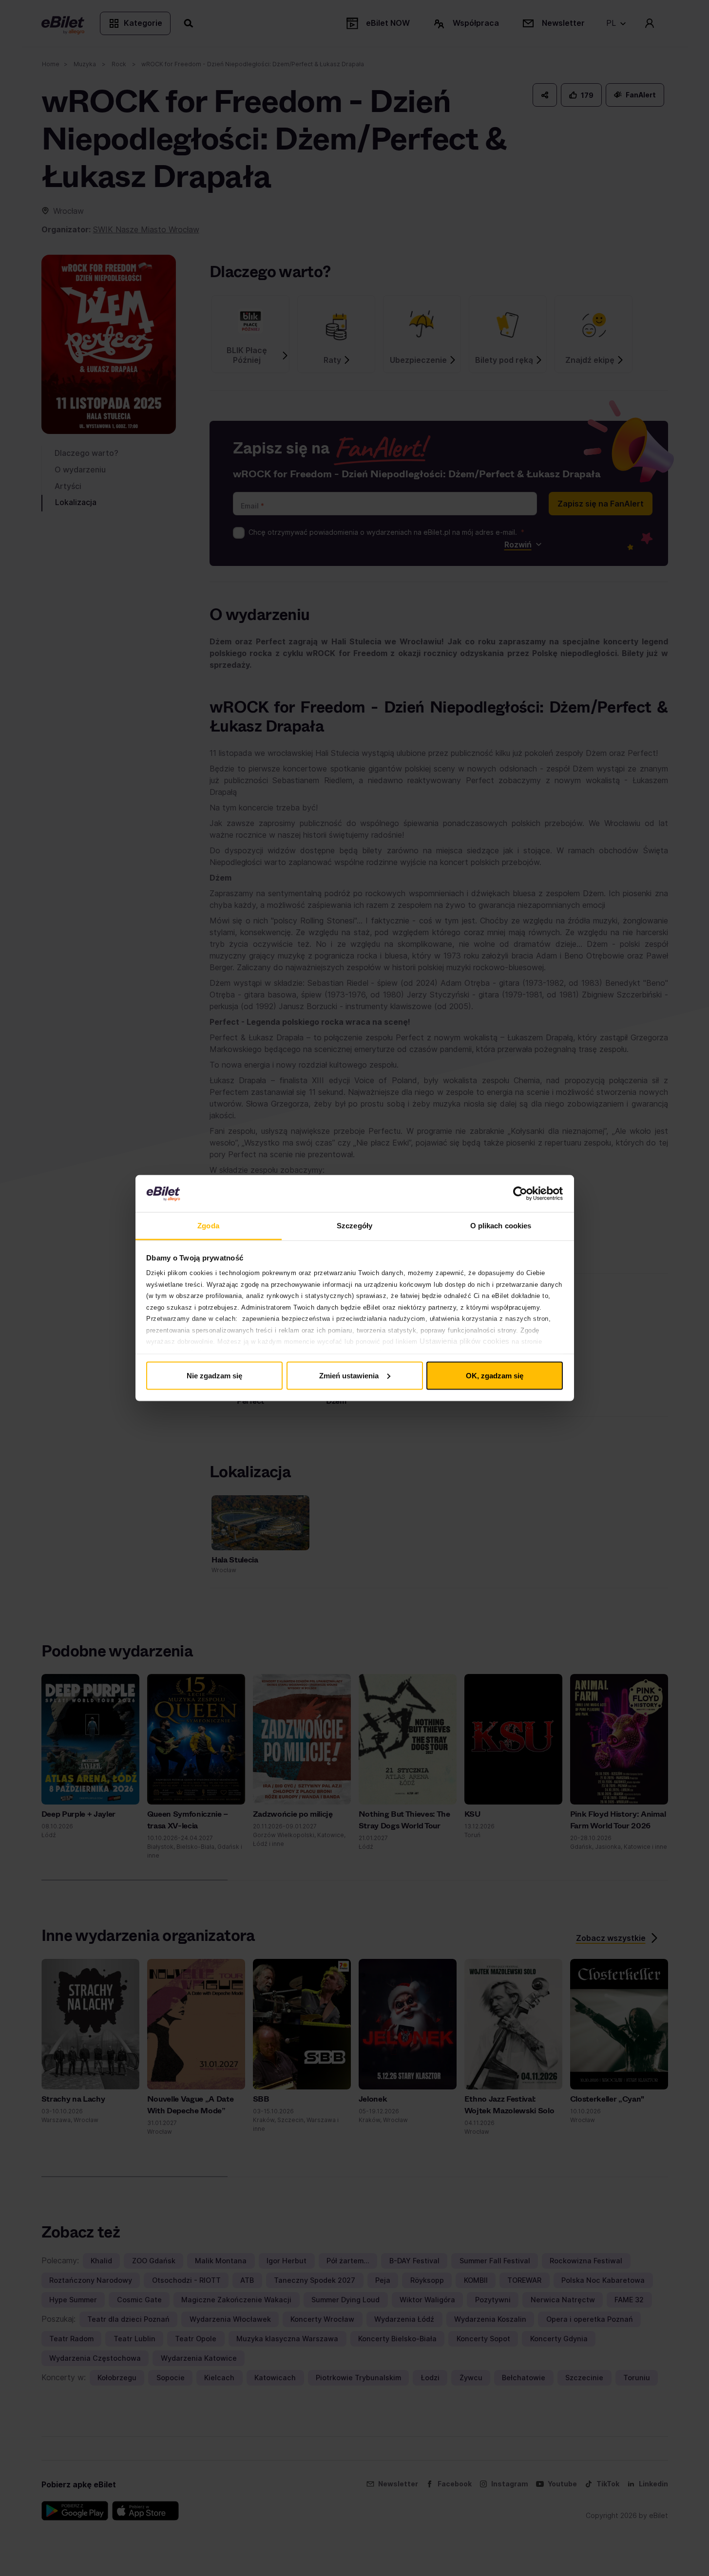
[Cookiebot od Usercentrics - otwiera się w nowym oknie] (520, 1194)
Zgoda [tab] (208, 1226)
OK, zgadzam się (495, 1375)
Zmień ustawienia (349, 1375)
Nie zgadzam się (214, 1375)
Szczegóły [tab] (354, 1226)
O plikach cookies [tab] (501, 1226)
